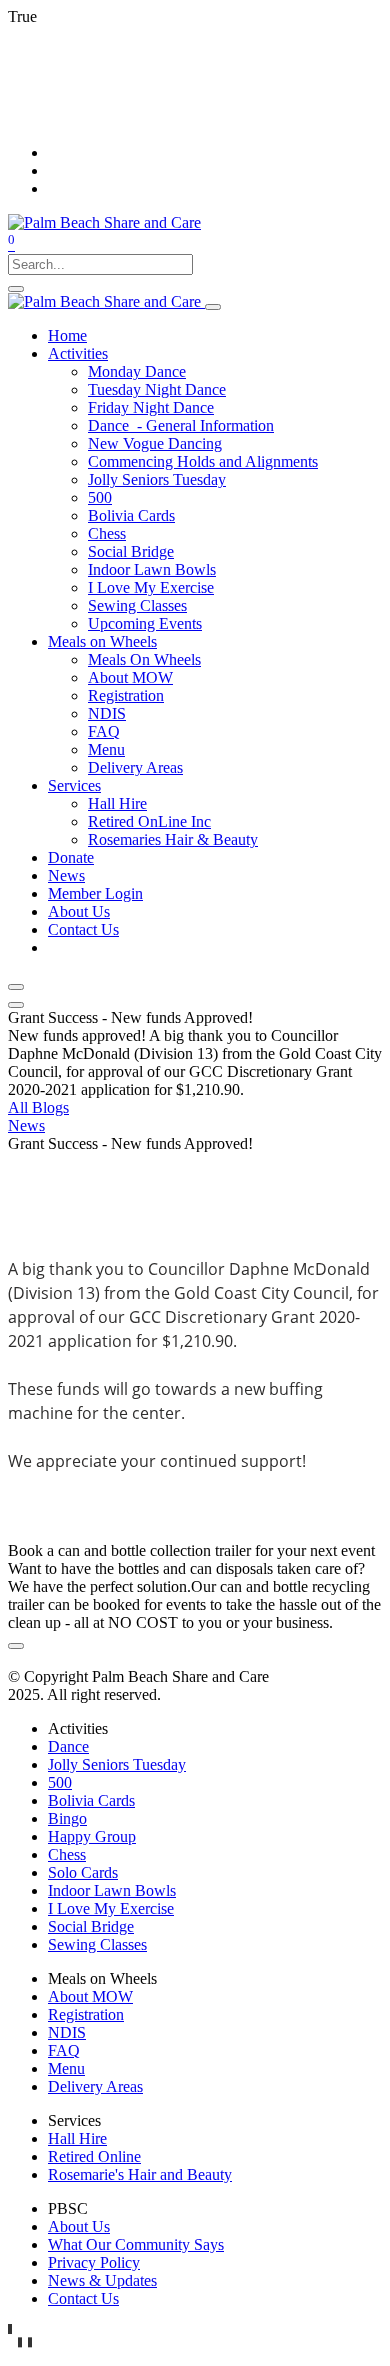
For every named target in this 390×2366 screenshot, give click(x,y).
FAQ (64, 2050)
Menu (66, 2068)
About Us (79, 2226)
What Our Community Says (136, 2244)
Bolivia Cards (91, 1800)
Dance (68, 1746)
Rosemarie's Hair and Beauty (140, 2174)
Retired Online (94, 2156)
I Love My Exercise (111, 1908)
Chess (67, 1854)
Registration (86, 2014)
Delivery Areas (95, 2086)
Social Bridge (91, 1926)
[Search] (16, 289)
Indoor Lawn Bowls (112, 1890)
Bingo (67, 1818)
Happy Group (92, 1836)
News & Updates (102, 2280)
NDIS (67, 2032)
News (26, 1125)
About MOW (90, 1996)
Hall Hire (77, 2138)
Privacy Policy (94, 2262)
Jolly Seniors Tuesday (117, 1764)
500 (60, 1782)
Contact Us (83, 2298)
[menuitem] (67, 335)
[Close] (16, 987)
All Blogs (38, 1107)
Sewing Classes (97, 1944)
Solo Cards (83, 1872)
